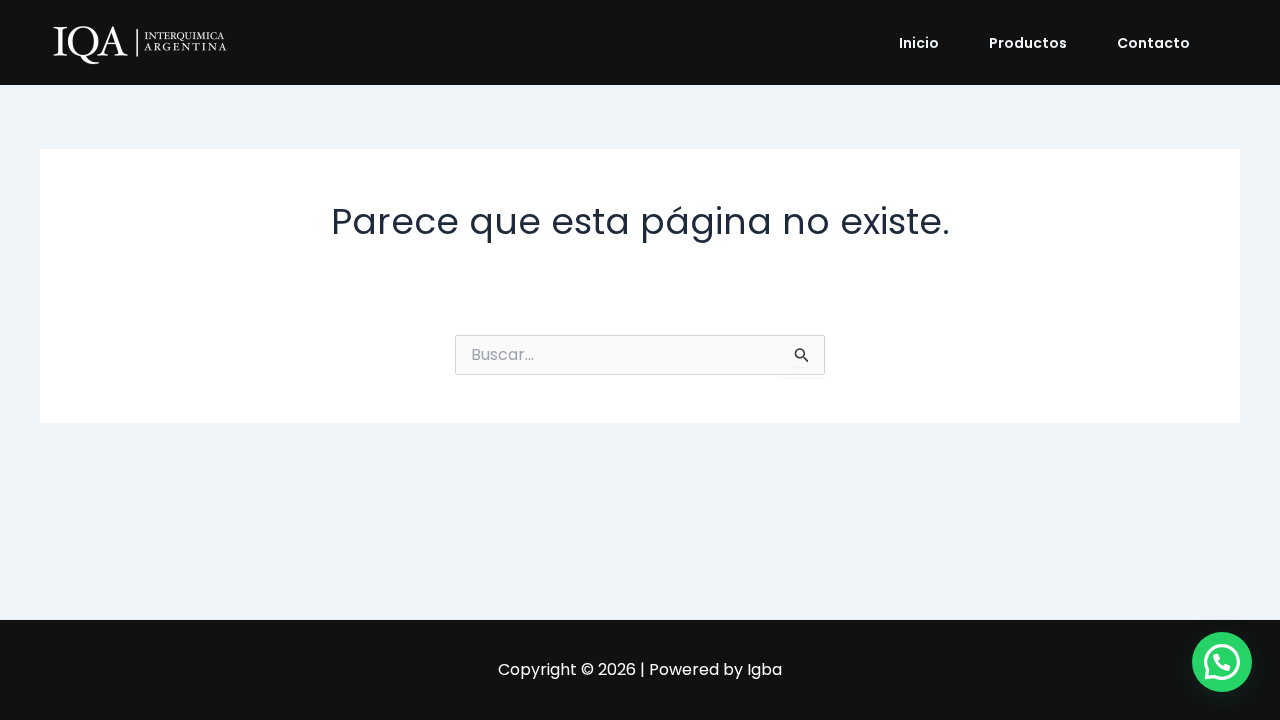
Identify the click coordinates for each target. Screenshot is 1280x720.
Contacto (1153, 43)
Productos (1028, 43)
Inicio (919, 43)
